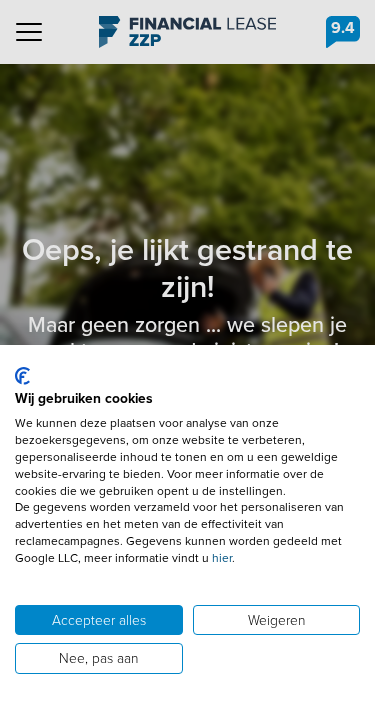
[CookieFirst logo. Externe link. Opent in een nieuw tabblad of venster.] (22, 376)
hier (222, 558)
